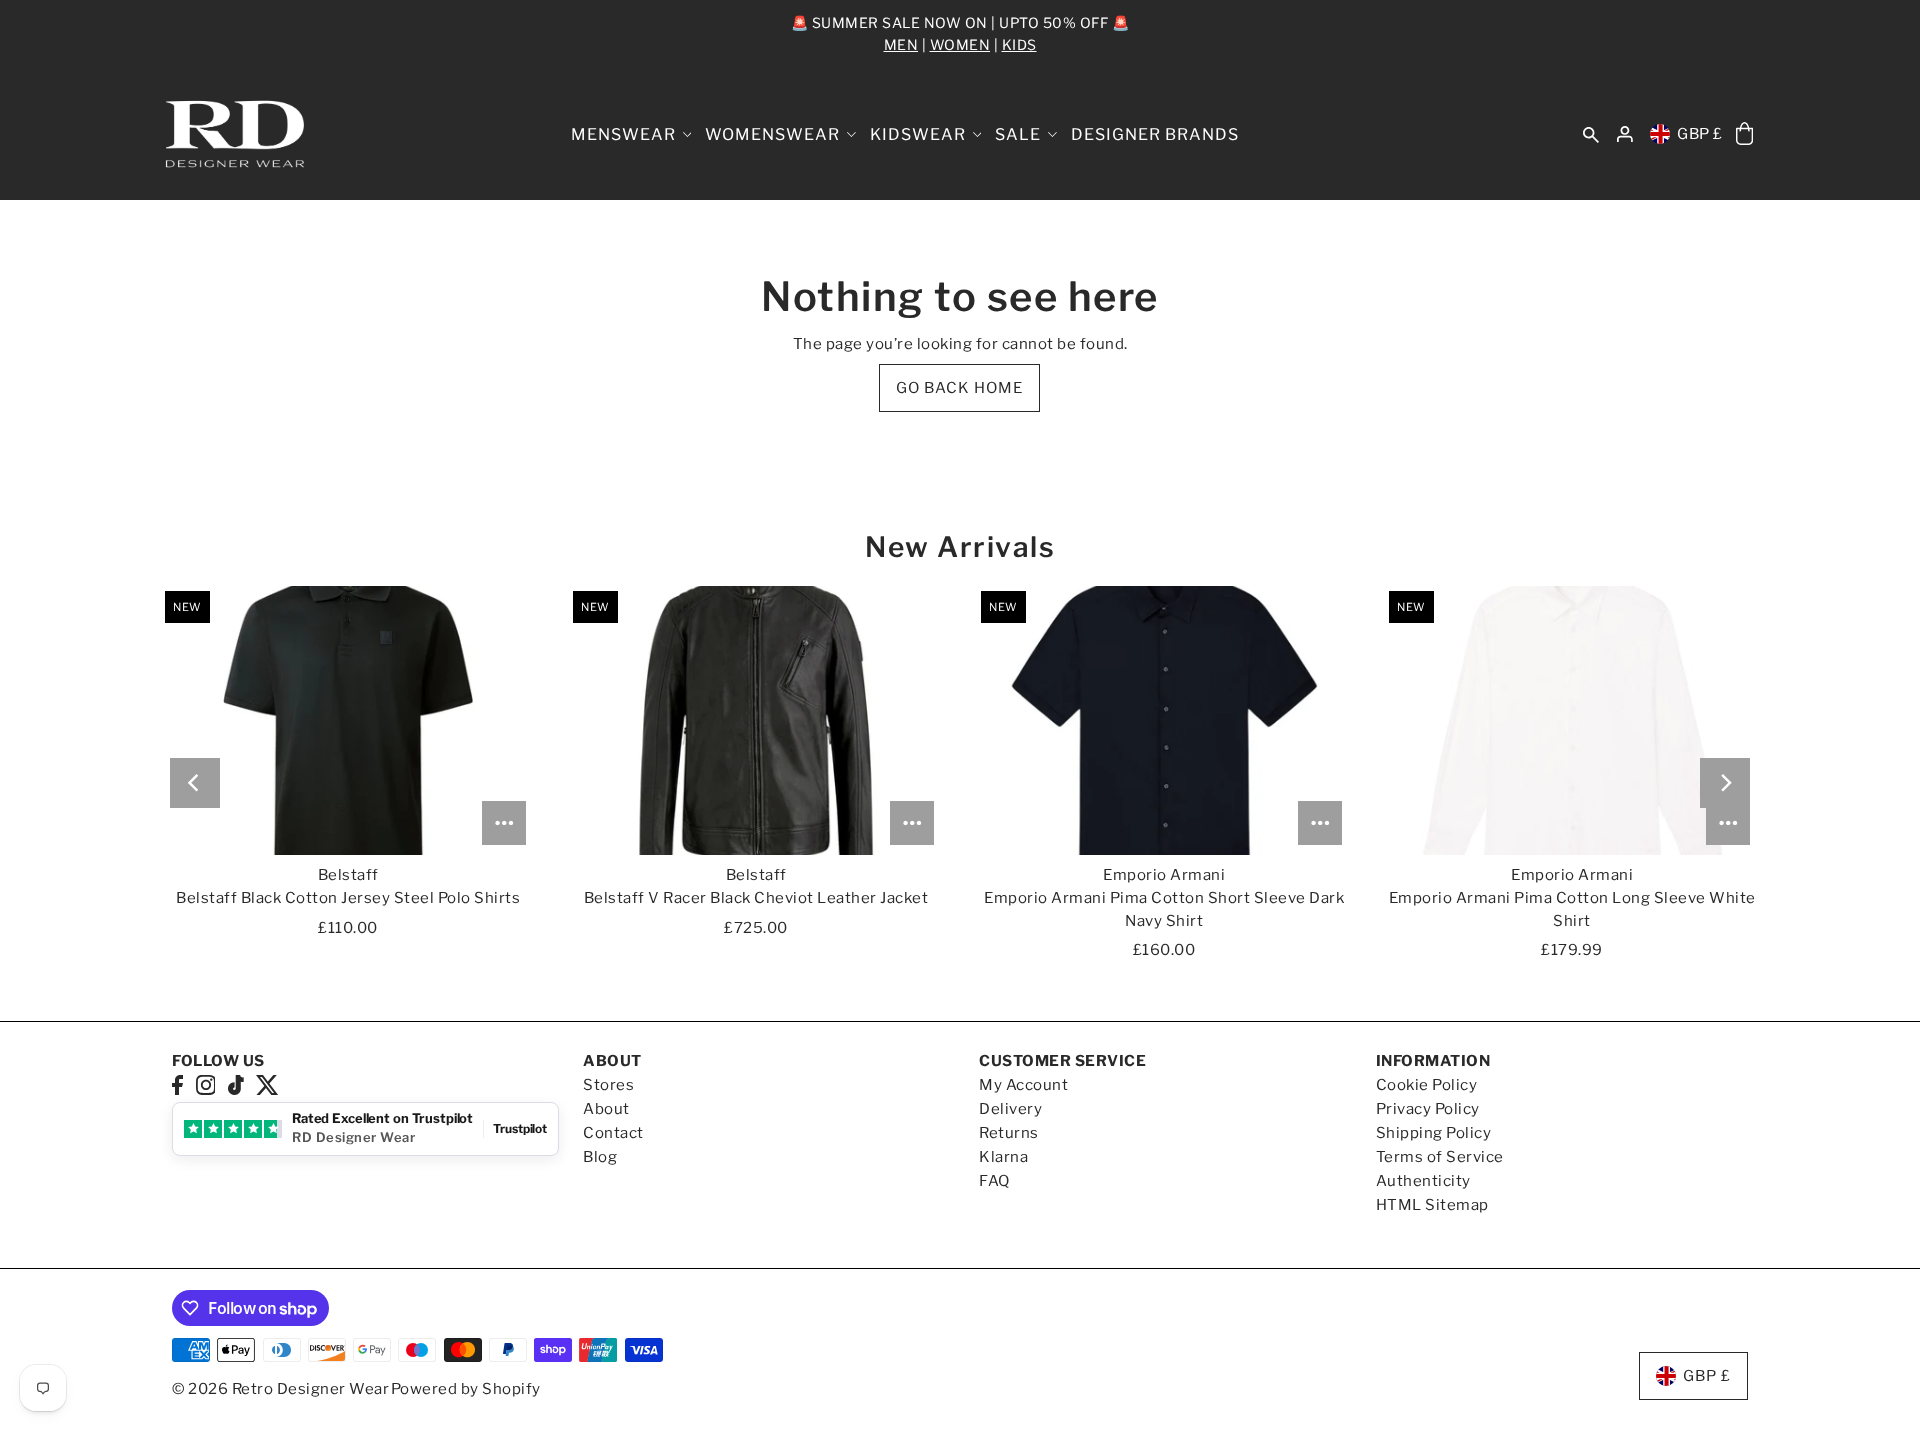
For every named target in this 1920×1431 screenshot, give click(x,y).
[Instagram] (206, 1084)
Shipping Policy (1434, 1133)
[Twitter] (267, 1084)
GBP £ (1700, 134)
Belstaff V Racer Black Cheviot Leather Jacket (756, 898)
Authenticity (1423, 1181)
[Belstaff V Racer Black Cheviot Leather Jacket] (756, 720)
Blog (600, 1157)
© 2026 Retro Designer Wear (280, 1389)
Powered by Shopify (466, 1389)
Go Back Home (959, 388)
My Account (1023, 1085)
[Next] (1725, 783)
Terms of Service (1440, 1157)
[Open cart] (1744, 134)
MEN (901, 44)
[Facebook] (177, 1084)
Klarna (1003, 1157)
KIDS (1019, 44)
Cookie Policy (1427, 1085)
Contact (613, 1133)
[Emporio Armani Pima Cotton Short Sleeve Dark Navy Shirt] (1164, 720)
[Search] (1591, 134)
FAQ (994, 1181)
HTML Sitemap (1432, 1205)
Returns (1009, 1133)
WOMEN (960, 44)
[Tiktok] (236, 1084)
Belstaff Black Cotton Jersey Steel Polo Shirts (348, 898)
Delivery (1010, 1109)
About (606, 1109)
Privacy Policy (1428, 1109)
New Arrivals (960, 547)
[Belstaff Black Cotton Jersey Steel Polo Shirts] (348, 720)
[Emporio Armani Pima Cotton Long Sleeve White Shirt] (1572, 720)
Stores (608, 1085)
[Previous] (195, 783)
